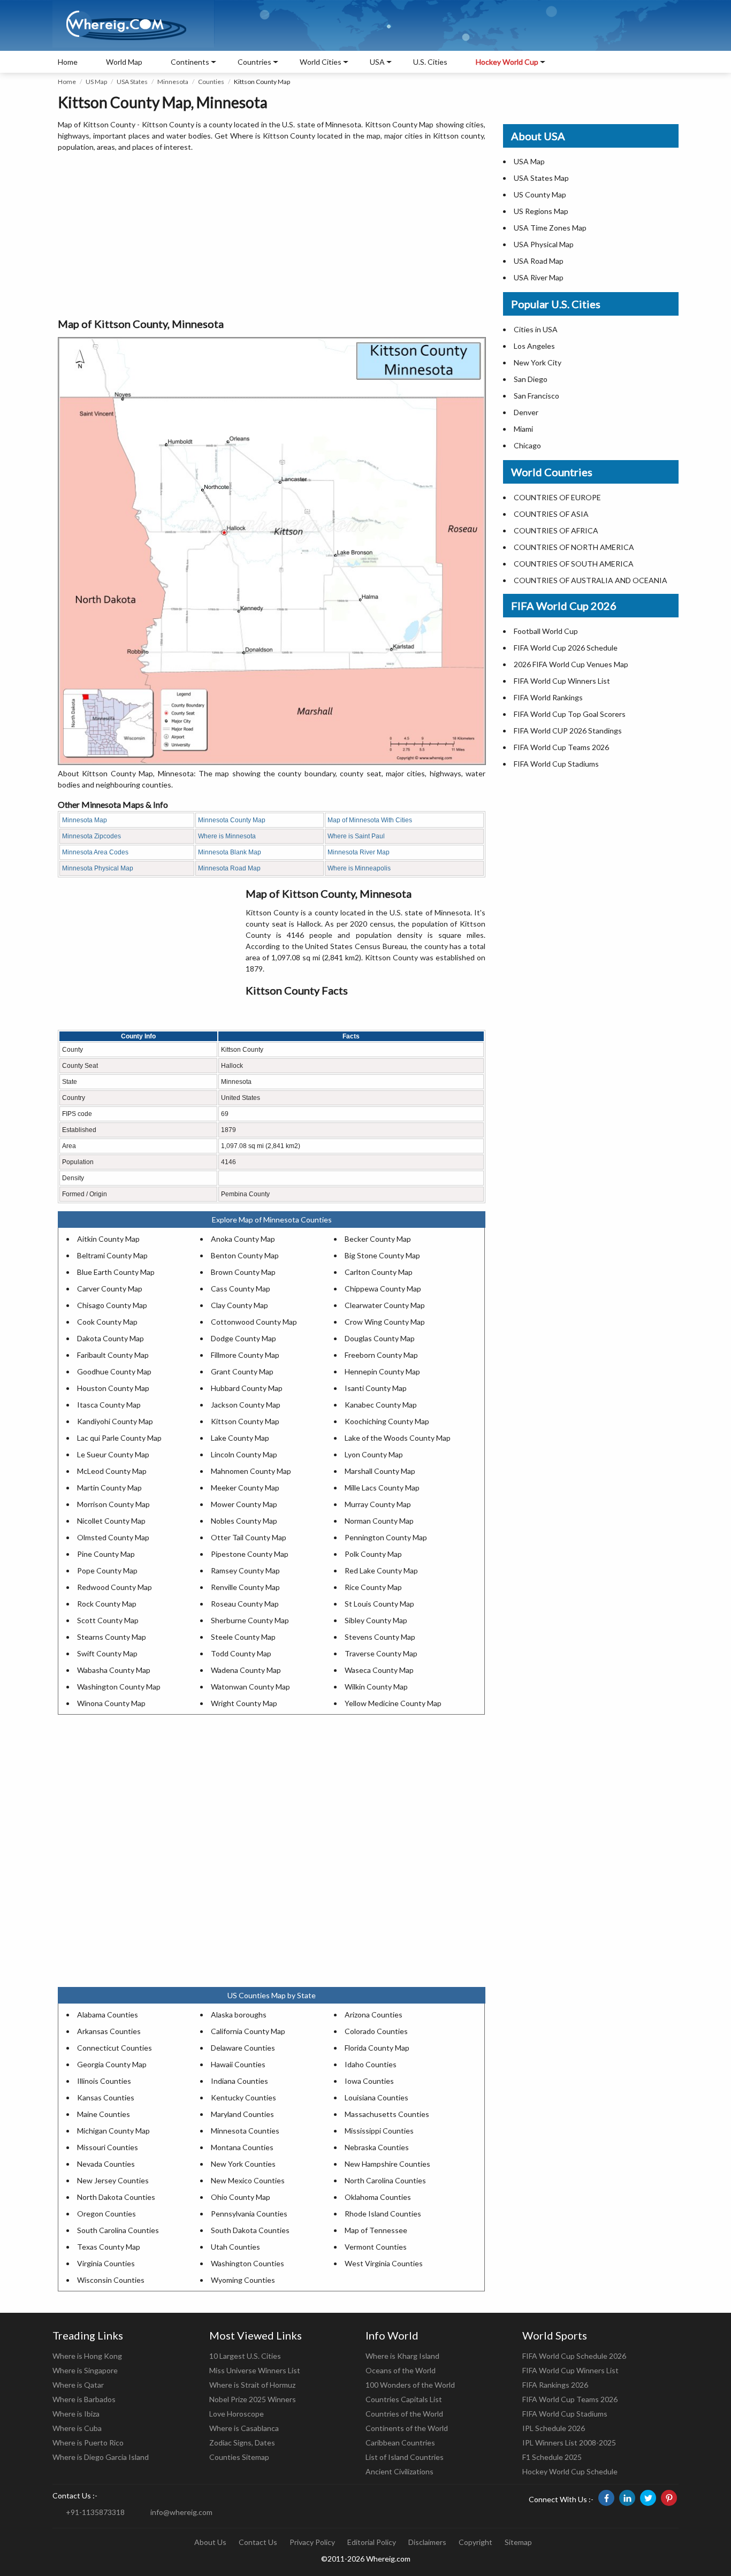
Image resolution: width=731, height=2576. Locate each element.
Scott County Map (108, 1620)
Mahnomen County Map (251, 1471)
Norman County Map (379, 1521)
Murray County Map (378, 1504)
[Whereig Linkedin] (627, 2498)
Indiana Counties (239, 2081)
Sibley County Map (376, 1620)
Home (68, 62)
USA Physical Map (544, 244)
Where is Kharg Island (402, 2356)
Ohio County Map (241, 2197)
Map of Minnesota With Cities (370, 820)
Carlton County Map (379, 1272)
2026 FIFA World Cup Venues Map (571, 664)
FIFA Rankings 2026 (555, 2385)
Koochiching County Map (387, 1421)
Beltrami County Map (112, 1255)
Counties (211, 82)
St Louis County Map (379, 1604)
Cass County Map (241, 1289)
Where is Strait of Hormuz (252, 2385)
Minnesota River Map (359, 852)
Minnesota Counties (245, 2131)
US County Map (540, 194)
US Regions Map (541, 211)
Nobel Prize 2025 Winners (253, 2399)
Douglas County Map (380, 1338)
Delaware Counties (243, 2048)
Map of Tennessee (376, 2230)
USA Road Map (539, 261)
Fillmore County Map (245, 1355)
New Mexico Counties (248, 2180)
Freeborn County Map (381, 1355)
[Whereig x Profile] (648, 2498)
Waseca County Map (379, 1670)
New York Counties (243, 2164)
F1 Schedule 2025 (552, 2457)
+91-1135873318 (95, 2512)
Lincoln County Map (244, 1454)
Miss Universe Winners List (255, 2370)
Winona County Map (111, 1703)
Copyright (475, 2542)
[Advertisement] (272, 235)
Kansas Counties (106, 2097)
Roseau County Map (245, 1604)
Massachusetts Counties (387, 2114)
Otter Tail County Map (249, 1537)
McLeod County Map (112, 1471)
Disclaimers (427, 2542)
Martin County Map (109, 1488)
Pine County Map (106, 1554)
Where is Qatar (78, 2385)
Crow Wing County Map (385, 1322)
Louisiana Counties (376, 2097)
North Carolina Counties (385, 2180)
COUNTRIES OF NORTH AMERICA (574, 547)
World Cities (321, 62)
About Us (210, 2542)
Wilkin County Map (376, 1687)
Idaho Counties (371, 2064)
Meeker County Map (245, 1488)
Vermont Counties (376, 2247)
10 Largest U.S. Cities (245, 2356)
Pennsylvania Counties (249, 2214)
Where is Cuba (77, 2428)
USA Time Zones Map (550, 228)
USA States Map (541, 178)
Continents (190, 62)
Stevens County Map (380, 1637)
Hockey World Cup (507, 62)
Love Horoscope (237, 2414)
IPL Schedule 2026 (554, 2428)
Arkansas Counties (109, 2031)
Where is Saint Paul (356, 836)
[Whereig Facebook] (606, 2498)
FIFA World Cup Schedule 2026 (574, 2356)
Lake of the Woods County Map (398, 1438)
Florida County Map (377, 2048)
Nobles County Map (244, 1521)
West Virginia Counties (384, 2263)
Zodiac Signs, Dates (242, 2443)
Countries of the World (404, 2414)
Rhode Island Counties (383, 2214)
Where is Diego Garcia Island (101, 2457)
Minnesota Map (85, 820)
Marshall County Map (380, 1471)
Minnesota (173, 82)
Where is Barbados (84, 2399)
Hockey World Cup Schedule (570, 2471)
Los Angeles (534, 346)
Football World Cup (546, 631)
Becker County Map (378, 1239)
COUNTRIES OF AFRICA (556, 530)
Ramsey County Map (245, 1570)
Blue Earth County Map (116, 1272)
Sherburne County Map (250, 1620)
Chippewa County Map (383, 1289)
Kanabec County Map (381, 1405)
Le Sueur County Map (113, 1454)
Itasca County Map (109, 1405)
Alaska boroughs (239, 2015)
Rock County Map (107, 1604)
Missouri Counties (108, 2147)
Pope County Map (107, 1570)
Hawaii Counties (238, 2064)
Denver (526, 412)
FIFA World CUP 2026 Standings (568, 731)
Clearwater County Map (385, 1305)
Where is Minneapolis (359, 868)
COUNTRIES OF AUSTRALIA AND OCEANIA (591, 580)
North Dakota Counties (116, 2197)
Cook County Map (107, 1322)
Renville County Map (245, 1587)
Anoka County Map (243, 1239)
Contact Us (258, 2542)
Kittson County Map (245, 1421)
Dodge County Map (243, 1338)
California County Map (248, 2031)
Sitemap (518, 2542)
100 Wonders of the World (410, 2385)
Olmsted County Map (113, 1537)
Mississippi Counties (379, 2131)
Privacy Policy (312, 2542)
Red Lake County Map (381, 1570)
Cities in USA (536, 329)
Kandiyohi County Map (115, 1421)
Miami (523, 429)
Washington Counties (248, 2263)
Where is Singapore (85, 2370)
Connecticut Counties (115, 2048)
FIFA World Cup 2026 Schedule (566, 648)
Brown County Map (243, 1272)
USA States (132, 82)
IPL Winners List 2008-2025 (569, 2443)
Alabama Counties (108, 2015)
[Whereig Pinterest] (669, 2498)
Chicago (527, 445)
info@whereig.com (181, 2512)
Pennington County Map (386, 1537)
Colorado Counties (376, 2031)
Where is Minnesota (227, 836)
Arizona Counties (374, 2015)
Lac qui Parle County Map (119, 1438)
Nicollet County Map (111, 1521)
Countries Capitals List (404, 2399)
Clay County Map (239, 1305)
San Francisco (536, 396)
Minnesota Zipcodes (92, 836)
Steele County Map (243, 1637)
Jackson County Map (246, 1405)
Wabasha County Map (114, 1670)
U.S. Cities (430, 62)
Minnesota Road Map (229, 868)
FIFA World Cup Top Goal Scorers (570, 714)
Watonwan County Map (250, 1687)
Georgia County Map (112, 2064)
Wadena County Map (246, 1670)
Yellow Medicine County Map (393, 1703)
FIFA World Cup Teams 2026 (561, 747)
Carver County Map (110, 1289)
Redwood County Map (115, 1587)
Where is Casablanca (244, 2428)
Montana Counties (242, 2147)
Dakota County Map (111, 1338)
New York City (538, 362)
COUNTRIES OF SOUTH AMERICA (574, 564)
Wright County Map (244, 1703)
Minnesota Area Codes (95, 852)
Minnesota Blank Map (230, 852)
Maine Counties (104, 2114)
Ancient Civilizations (399, 2471)
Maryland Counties (242, 2114)
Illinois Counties (104, 2081)
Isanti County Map (376, 1388)
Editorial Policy (372, 2542)
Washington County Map (119, 1687)
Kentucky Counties (243, 2097)
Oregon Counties (106, 2214)
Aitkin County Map (108, 1239)
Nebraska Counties (377, 2147)
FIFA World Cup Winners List (562, 681)
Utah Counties (235, 2247)
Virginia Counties (106, 2263)
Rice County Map (373, 1587)
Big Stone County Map (382, 1255)
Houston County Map (113, 1388)
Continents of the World (407, 2428)
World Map (124, 62)
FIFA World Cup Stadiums (556, 764)
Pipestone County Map (250, 1554)
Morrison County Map (113, 1504)
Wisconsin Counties (111, 2280)
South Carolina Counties (118, 2230)
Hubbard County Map (247, 1388)
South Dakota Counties (250, 2230)
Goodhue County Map (114, 1371)
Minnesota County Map (232, 820)
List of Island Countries (405, 2457)
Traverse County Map (381, 1653)
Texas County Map (109, 2247)
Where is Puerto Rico (88, 2443)
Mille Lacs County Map (382, 1488)
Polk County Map (373, 1554)
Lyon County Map (374, 1454)
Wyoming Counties (243, 2280)
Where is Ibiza (76, 2414)
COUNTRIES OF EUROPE (557, 497)
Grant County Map (242, 1371)
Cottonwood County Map (254, 1322)
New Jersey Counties (113, 2180)
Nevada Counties (106, 2164)
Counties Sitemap (239, 2457)
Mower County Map (244, 1504)
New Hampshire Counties (387, 2164)
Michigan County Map (113, 2131)
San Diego (531, 379)
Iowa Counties (369, 2081)
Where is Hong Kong (87, 2356)
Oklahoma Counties (378, 2197)
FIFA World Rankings (548, 697)
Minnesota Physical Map (98, 868)
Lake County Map (240, 1438)
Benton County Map (245, 1255)
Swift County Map (107, 1653)
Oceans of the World (401, 2370)
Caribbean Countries (400, 2443)
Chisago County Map (112, 1305)
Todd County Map (241, 1653)
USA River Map (539, 277)
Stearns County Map (112, 1637)
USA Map (529, 161)
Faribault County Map (113, 1355)
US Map (96, 82)
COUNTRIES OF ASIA (551, 514)
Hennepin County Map (382, 1371)
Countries (254, 62)
